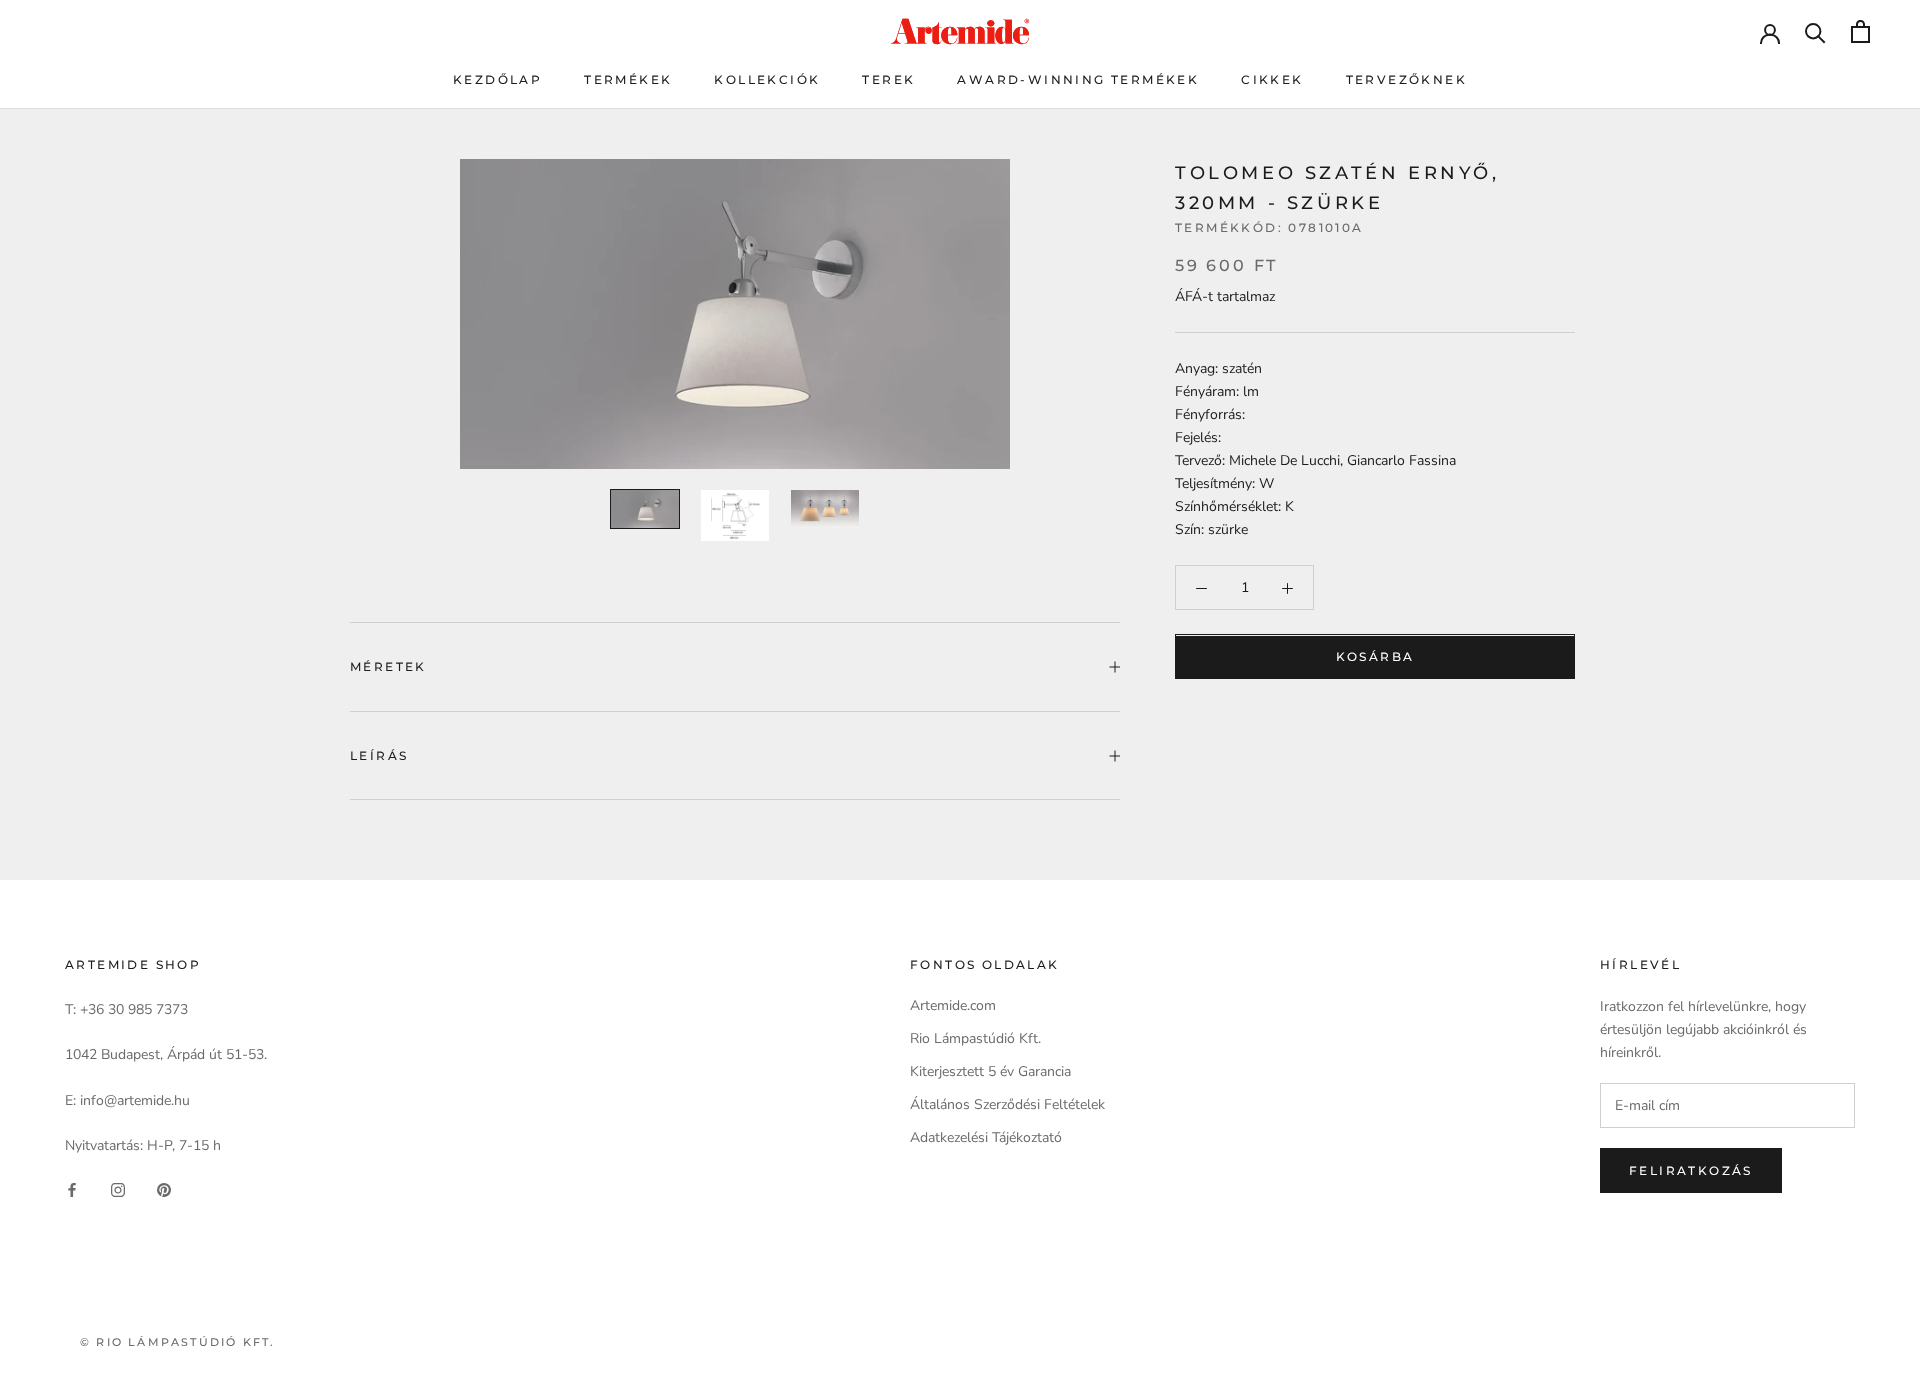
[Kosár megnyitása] (1860, 31)
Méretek (388, 666)
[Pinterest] (164, 1188)
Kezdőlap (497, 79)
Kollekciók (767, 79)
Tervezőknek (1406, 79)
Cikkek (1272, 79)
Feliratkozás (1691, 1170)
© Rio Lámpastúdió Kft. (177, 1342)
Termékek (628, 79)
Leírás (379, 755)
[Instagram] (118, 1188)
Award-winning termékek (1078, 79)
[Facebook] (72, 1188)
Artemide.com (953, 1005)
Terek (888, 79)
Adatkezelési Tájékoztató (986, 1137)
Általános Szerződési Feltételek (1007, 1104)
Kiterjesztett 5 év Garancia (990, 1071)
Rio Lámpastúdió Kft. (975, 1038)
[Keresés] (1815, 31)
